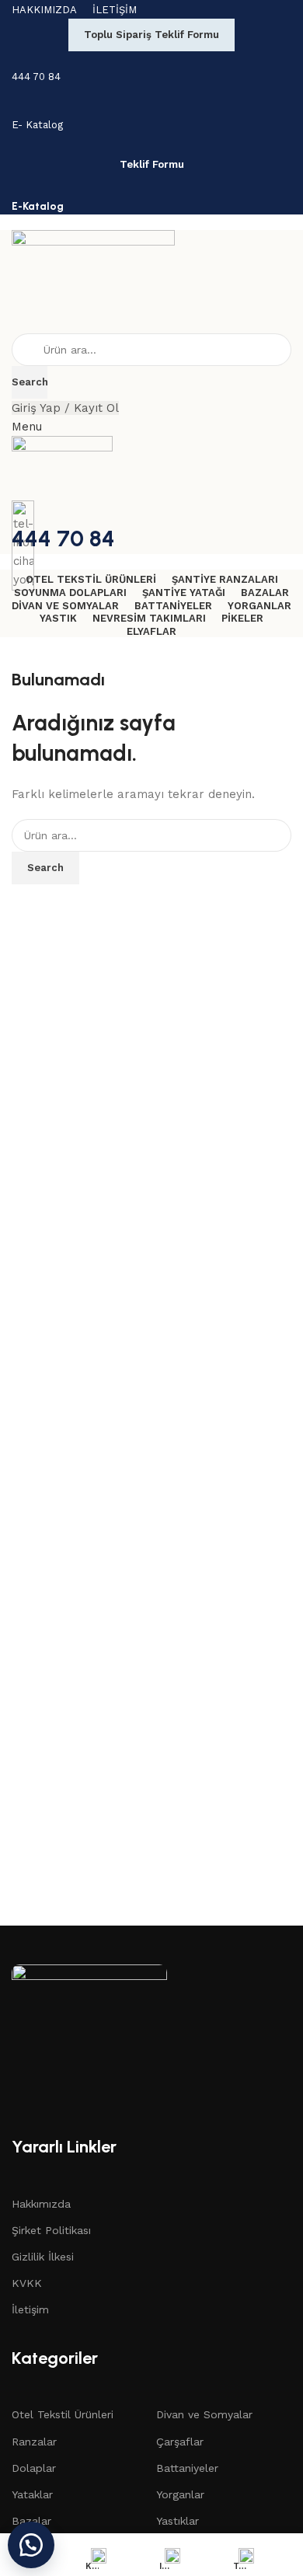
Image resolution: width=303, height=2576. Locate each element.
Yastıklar (178, 2521)
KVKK (27, 2283)
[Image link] (89, 2041)
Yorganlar (180, 2494)
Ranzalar (34, 2442)
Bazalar (31, 2521)
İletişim (30, 2309)
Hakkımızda (41, 2204)
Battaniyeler (187, 2468)
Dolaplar (34, 2468)
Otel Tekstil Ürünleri (63, 2414)
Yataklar (32, 2494)
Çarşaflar (180, 2442)
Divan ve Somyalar (204, 2414)
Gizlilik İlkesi (43, 2257)
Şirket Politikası (51, 2230)
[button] (31, 2545)
